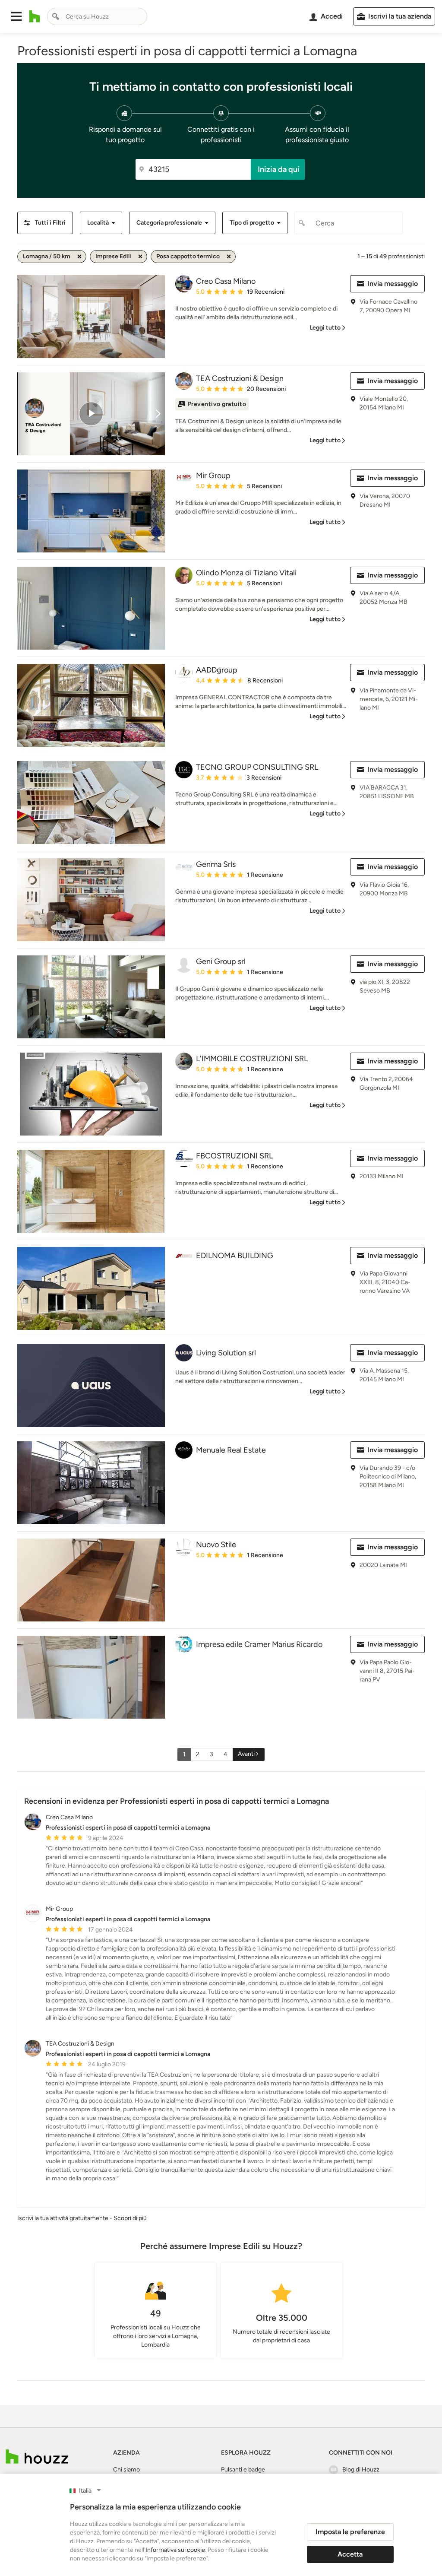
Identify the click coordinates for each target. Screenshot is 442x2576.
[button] (16, 16)
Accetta (350, 2554)
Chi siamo (126, 2470)
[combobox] (97, 16)
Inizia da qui (279, 169)
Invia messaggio (393, 284)
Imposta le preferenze (350, 2532)
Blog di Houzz (361, 2470)
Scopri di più (130, 2218)
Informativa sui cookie (175, 2550)
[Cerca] (56, 16)
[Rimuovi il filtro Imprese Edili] (140, 257)
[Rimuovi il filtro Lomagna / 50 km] (79, 257)
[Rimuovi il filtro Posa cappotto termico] (229, 257)
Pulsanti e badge (243, 2470)
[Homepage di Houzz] (35, 16)
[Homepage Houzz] (37, 2457)
